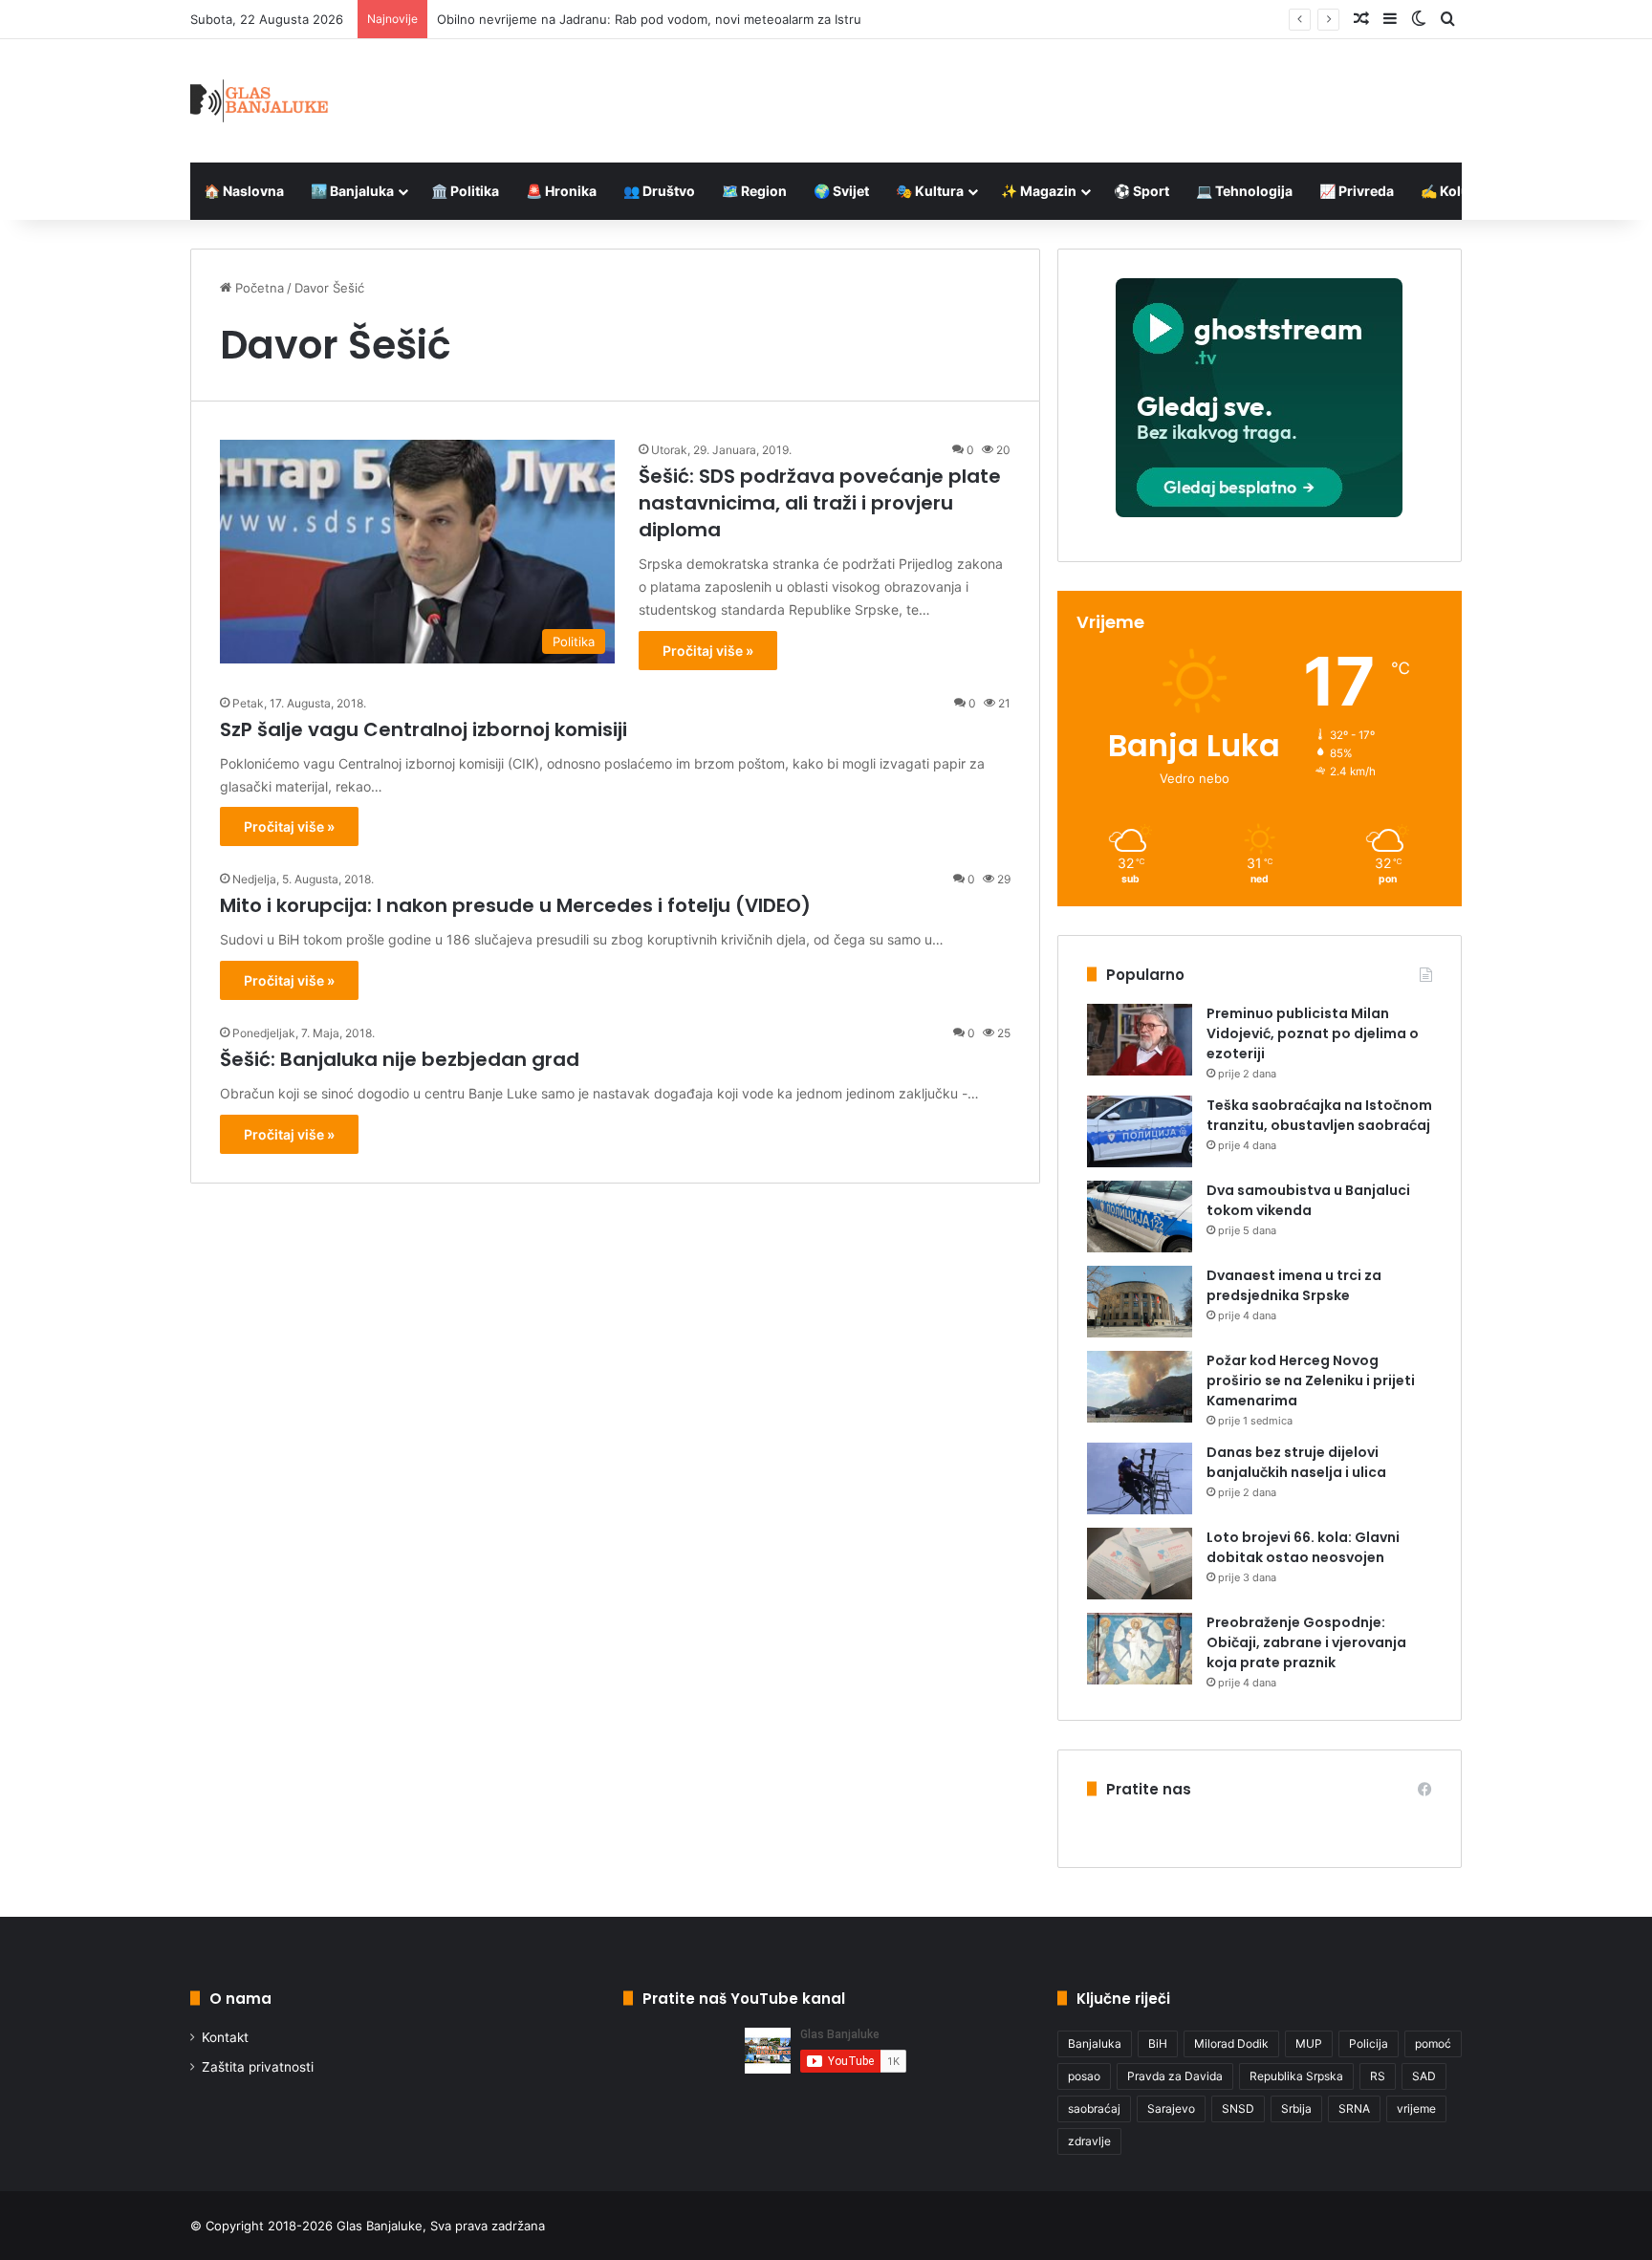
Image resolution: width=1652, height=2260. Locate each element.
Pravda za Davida (1175, 2076)
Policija (1369, 2043)
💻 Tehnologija (1244, 191)
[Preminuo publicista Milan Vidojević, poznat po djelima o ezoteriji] (1140, 1040)
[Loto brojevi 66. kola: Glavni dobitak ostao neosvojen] (1140, 1564)
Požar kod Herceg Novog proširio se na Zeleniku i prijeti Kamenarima (1311, 1380)
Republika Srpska (1296, 2076)
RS (1378, 2076)
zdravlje (1089, 2141)
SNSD (1238, 2108)
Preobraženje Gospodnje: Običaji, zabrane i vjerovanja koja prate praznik (1306, 1642)
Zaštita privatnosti (258, 2067)
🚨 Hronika (561, 191)
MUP (1309, 2043)
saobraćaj (1094, 2108)
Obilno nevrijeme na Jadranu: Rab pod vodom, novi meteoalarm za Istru (649, 19)
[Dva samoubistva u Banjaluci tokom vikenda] (1140, 1217)
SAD (1424, 2076)
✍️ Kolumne (1459, 191)
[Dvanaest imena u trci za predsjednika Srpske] (1140, 1302)
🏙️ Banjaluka (352, 191)
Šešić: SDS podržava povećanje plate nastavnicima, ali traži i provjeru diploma (820, 503)
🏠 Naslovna (244, 191)
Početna (258, 288)
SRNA (1354, 2108)
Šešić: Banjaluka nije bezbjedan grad (400, 1059)
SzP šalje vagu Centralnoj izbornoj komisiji (424, 729)
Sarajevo (1171, 2108)
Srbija (1296, 2108)
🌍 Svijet (841, 191)
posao (1084, 2076)
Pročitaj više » (708, 651)
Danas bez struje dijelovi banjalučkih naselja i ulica (1296, 1462)
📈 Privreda (1357, 191)
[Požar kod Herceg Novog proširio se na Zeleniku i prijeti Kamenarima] (1140, 1387)
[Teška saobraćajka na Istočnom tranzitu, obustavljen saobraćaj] (1140, 1131)
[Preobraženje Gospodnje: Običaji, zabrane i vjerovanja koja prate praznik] (1140, 1649)
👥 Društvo (659, 191)
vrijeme (1416, 2108)
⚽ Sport (1141, 191)
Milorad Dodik (1231, 2043)
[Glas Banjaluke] (260, 101)
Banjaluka (1095, 2043)
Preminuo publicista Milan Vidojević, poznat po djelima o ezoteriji (1313, 1033)
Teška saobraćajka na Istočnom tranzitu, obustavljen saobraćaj (1319, 1115)
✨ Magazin (1039, 191)
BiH (1158, 2043)
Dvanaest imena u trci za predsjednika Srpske (1294, 1285)
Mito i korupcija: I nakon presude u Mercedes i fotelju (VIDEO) (515, 905)
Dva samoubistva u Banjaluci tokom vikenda (1308, 1200)
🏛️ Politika (465, 191)
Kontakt (225, 2037)
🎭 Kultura (930, 191)
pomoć (1433, 2043)
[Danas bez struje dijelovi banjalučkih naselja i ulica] (1140, 1478)
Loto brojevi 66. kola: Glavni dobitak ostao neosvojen (1303, 1547)
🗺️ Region (754, 191)
